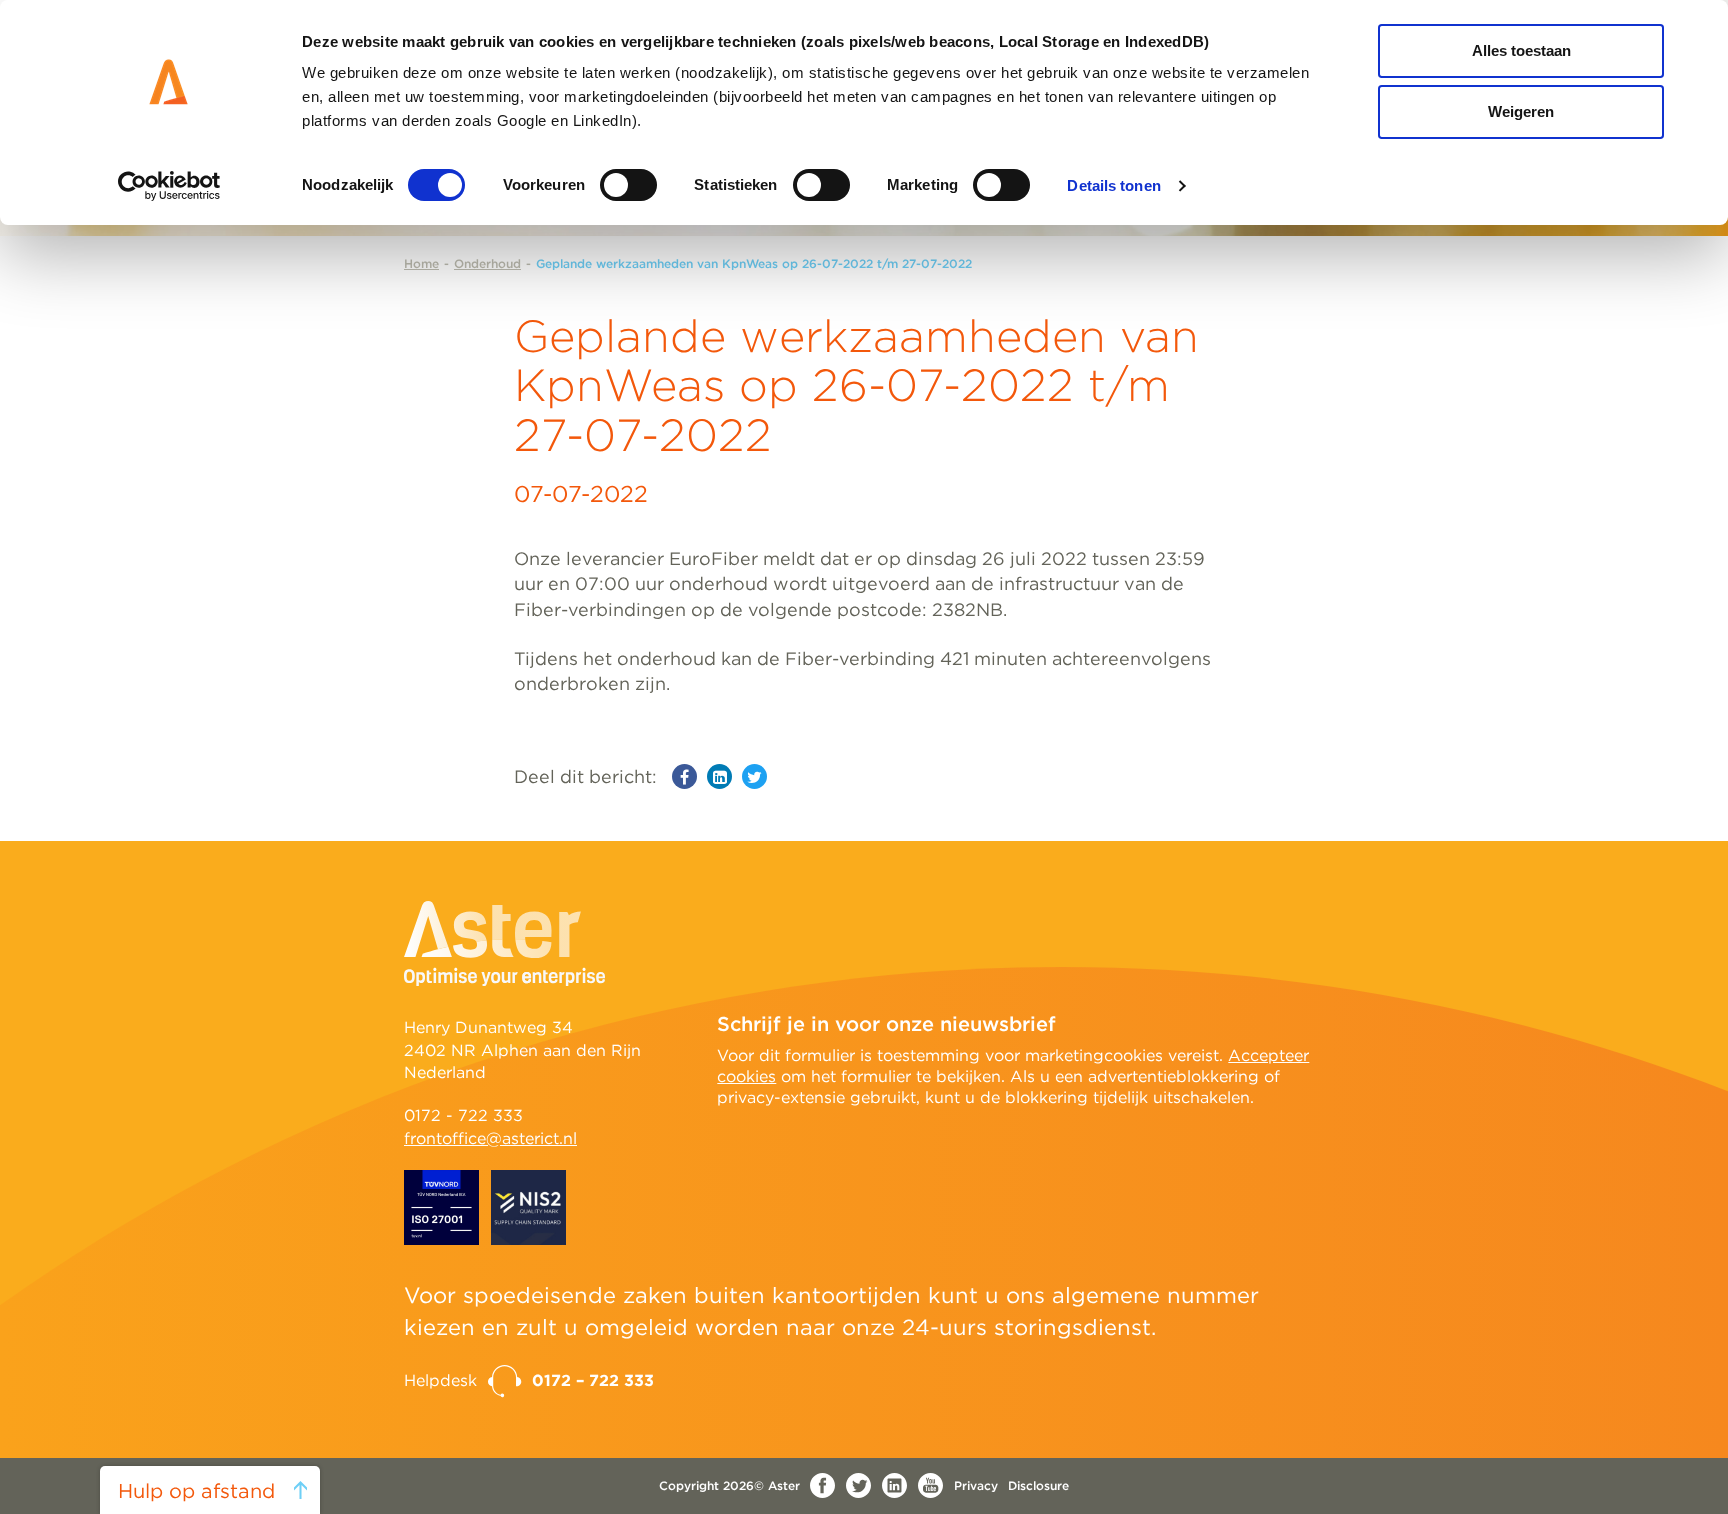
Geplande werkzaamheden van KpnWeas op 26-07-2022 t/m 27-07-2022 (754, 263)
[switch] (628, 185)
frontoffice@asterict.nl (490, 1138)
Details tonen (1113, 185)
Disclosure (1038, 1485)
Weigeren (1521, 111)
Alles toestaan (1521, 50)
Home (421, 263)
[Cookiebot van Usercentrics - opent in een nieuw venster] (169, 186)
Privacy (976, 1485)
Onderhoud (487, 263)
